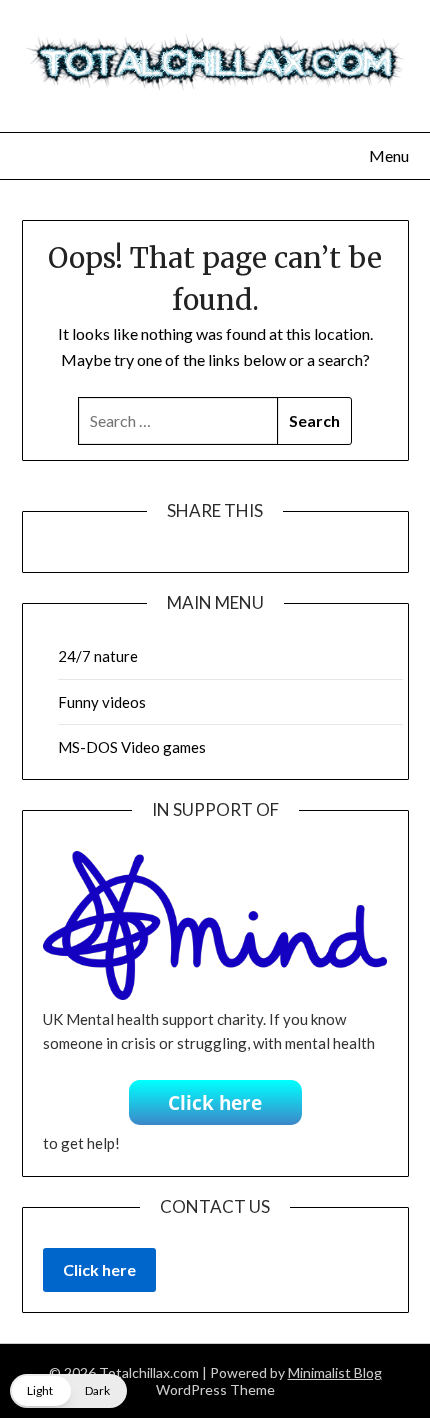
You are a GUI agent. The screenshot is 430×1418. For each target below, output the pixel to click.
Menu (389, 155)
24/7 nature (98, 656)
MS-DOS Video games (132, 747)
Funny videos (102, 702)
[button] (68, 1391)
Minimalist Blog (335, 1372)
